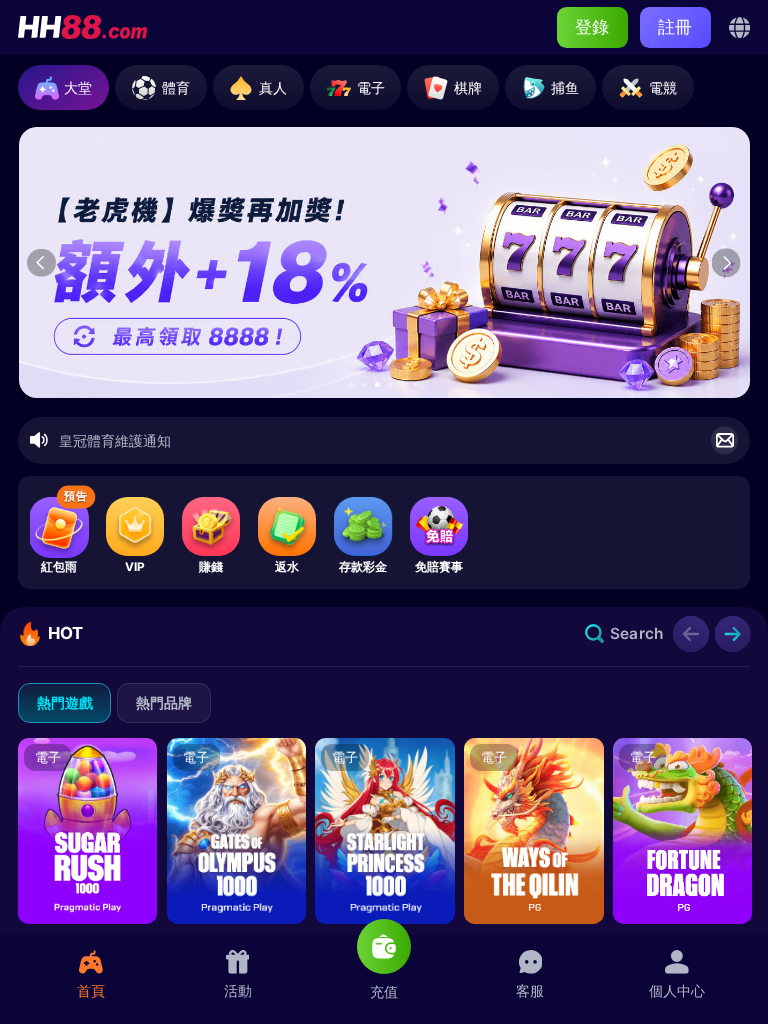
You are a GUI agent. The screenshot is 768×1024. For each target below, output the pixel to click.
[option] (385, 262)
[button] (351, 384)
